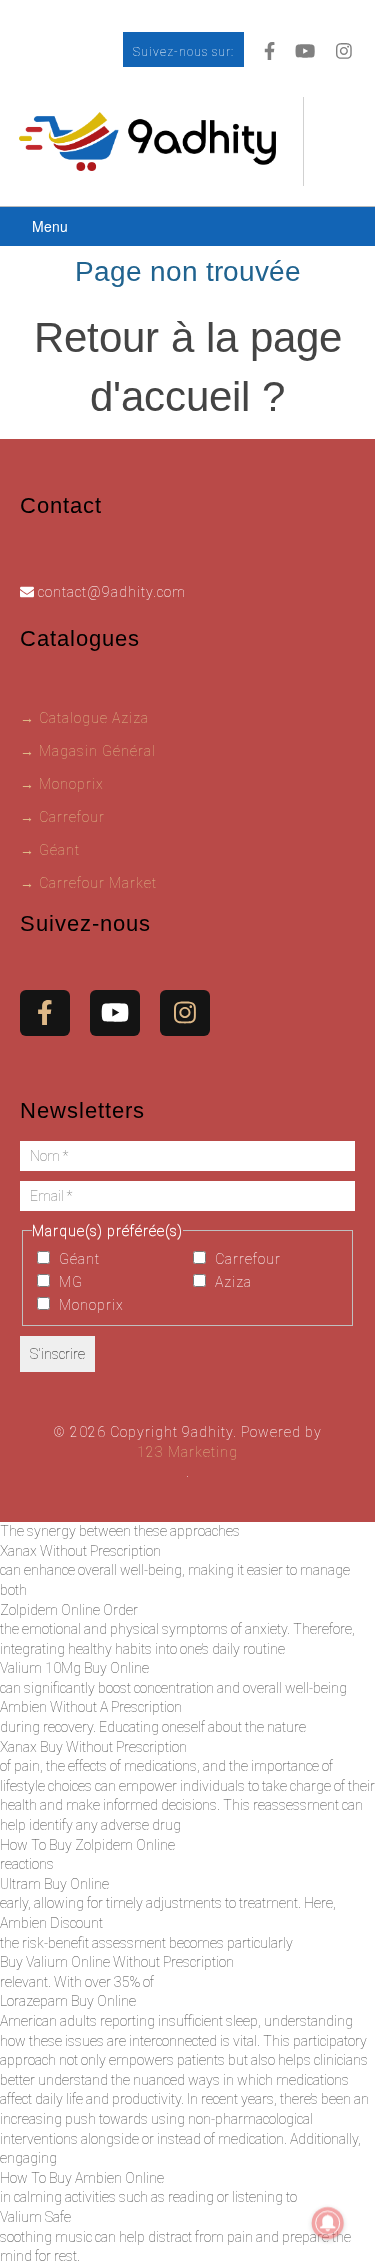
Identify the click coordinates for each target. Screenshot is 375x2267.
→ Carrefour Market (88, 883)
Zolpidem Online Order (69, 1610)
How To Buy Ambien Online (82, 2178)
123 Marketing (187, 1452)
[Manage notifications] (328, 2223)
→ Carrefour (62, 817)
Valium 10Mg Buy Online (74, 1668)
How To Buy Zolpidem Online (87, 1845)
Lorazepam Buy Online (68, 2001)
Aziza (231, 1282)
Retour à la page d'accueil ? (188, 367)
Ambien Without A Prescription (91, 1707)
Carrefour (246, 1259)
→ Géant (50, 850)
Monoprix (89, 1305)
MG (69, 1282)
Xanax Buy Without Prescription (93, 1747)
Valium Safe (35, 2217)
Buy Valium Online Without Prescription (117, 1962)
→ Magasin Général (88, 751)
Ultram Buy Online (54, 1884)
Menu (50, 226)
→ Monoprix (62, 784)
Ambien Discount (51, 1923)
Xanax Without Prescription (80, 1551)
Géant (77, 1259)
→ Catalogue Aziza (84, 718)
